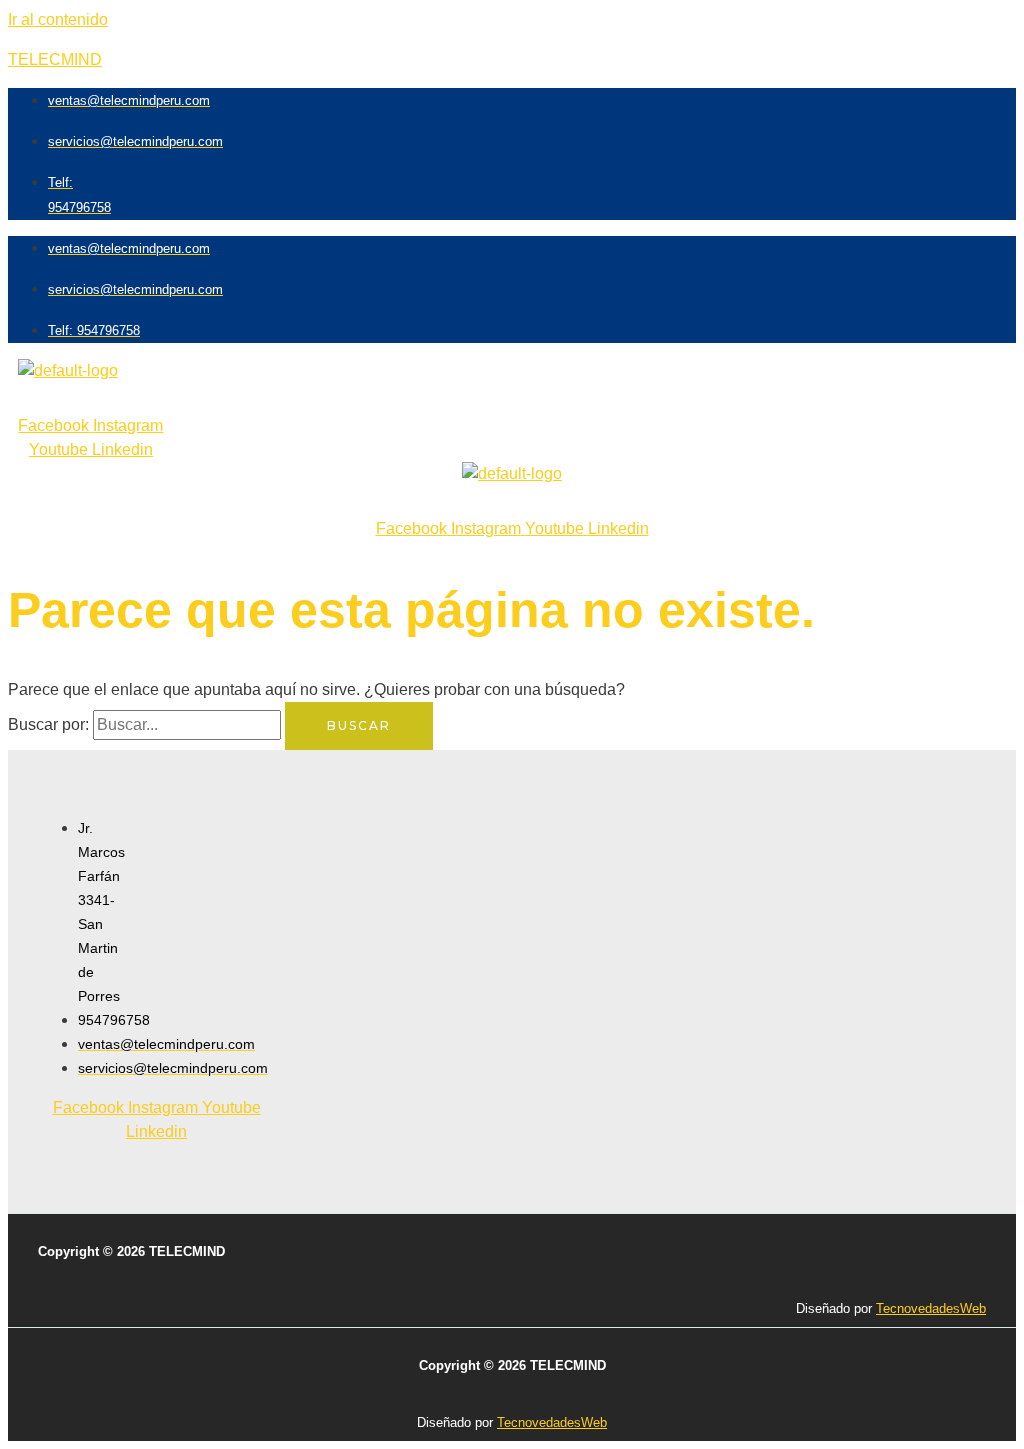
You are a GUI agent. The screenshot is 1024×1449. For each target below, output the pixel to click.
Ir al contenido (58, 19)
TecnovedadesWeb (931, 1308)
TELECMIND (55, 59)
